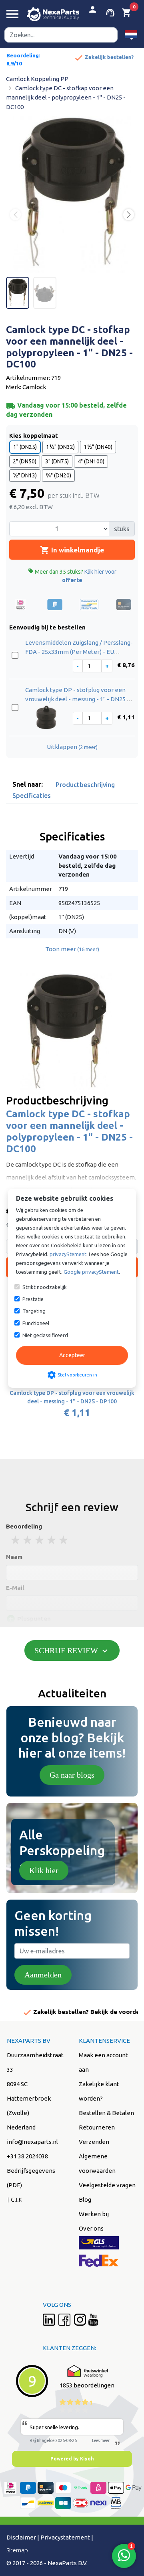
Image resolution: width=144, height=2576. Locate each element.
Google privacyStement (91, 1272)
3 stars (40, 1540)
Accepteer (72, 1355)
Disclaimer (21, 2537)
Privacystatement (65, 2537)
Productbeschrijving (85, 785)
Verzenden (94, 2142)
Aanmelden (43, 1975)
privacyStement (68, 1254)
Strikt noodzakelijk (45, 1287)
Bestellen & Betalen (106, 2113)
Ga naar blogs (72, 1775)
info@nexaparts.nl (32, 2142)
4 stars (52, 1540)
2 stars (28, 1540)
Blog (85, 2199)
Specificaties (32, 796)
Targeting (34, 1311)
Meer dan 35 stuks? (72, 576)
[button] (131, 35)
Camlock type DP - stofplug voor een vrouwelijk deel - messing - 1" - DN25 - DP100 (77, 699)
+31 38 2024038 (27, 2156)
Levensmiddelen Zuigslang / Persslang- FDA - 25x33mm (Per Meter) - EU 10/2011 (79, 652)
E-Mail (15, 1588)
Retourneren (97, 2127)
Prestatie (33, 1299)
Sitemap (17, 2550)
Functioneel (36, 1323)
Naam (14, 1557)
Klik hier (44, 1870)
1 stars (16, 1540)
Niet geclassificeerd (45, 1335)
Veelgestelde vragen (107, 2185)
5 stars (64, 1540)
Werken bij (94, 2214)
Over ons (91, 2228)
